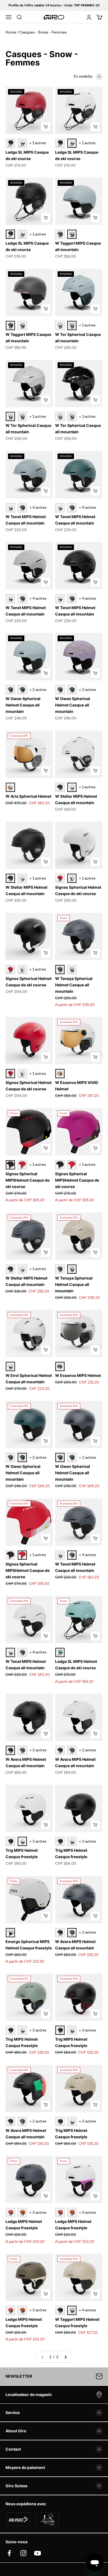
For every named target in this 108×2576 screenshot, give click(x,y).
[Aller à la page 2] (65, 2357)
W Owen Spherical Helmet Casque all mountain (23, 705)
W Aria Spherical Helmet (28, 796)
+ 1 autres (38, 143)
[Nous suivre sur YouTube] (38, 2553)
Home (11, 32)
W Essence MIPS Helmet (78, 1375)
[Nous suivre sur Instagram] (23, 2553)
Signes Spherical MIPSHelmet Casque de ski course (28, 1180)
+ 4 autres (38, 508)
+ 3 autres (38, 1842)
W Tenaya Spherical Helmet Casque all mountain (74, 985)
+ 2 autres (38, 690)
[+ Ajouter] (46, 127)
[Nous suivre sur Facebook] (9, 2553)
